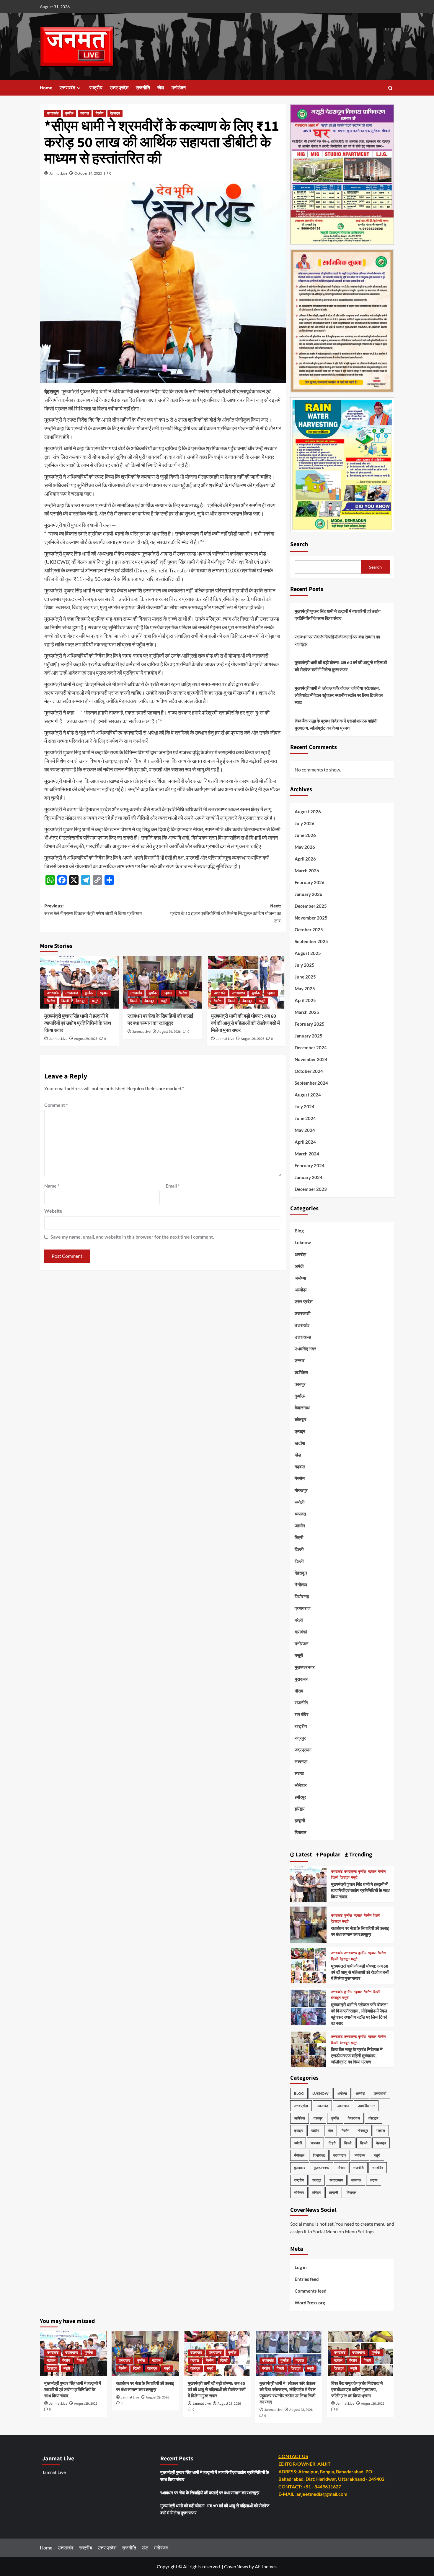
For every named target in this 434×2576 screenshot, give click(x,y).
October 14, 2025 (88, 173)
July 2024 (305, 1106)
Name (52, 1186)
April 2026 (305, 859)
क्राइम (300, 1431)
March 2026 (307, 871)
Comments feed (311, 2291)
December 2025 (311, 906)
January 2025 (309, 1036)
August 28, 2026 (253, 1039)
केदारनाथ (302, 1408)
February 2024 (310, 1165)
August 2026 (308, 812)
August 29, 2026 (86, 1039)
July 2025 (305, 965)
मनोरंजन (179, 88)
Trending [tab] (360, 1855)
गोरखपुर (301, 1490)
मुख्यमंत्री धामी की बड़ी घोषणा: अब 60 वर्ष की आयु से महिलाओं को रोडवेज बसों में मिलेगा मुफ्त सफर (245, 1023)
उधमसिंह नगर (305, 1349)
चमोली (300, 1502)
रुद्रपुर (300, 1738)
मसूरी (95, 1001)
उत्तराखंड (67, 88)
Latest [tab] (303, 1855)
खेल (161, 88)
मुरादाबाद (302, 1679)
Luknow (303, 1242)
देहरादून (115, 113)
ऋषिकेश (301, 1372)
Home (46, 88)
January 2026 (309, 894)
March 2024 (307, 1154)
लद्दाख (299, 1773)
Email (173, 1186)
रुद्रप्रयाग (303, 1750)
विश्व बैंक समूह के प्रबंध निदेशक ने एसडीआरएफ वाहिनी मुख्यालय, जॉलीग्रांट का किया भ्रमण (336, 724)
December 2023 (311, 1189)
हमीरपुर (300, 1797)
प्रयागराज (303, 1608)
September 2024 (311, 1083)
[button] (390, 88)
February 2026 (310, 882)
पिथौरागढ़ (302, 1596)
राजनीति (143, 88)
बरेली (299, 1620)
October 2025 (309, 930)
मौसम (299, 1691)
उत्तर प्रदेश (119, 88)
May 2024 (305, 1130)
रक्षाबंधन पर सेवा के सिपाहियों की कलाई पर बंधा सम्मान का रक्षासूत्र (160, 1020)
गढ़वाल (85, 113)
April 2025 (305, 1000)
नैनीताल (301, 1585)
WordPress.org (310, 2303)
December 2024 (311, 1048)
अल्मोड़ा (301, 1290)
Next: (226, 913)
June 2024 (305, 1118)
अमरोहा (300, 1254)
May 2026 (305, 847)
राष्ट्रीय (96, 88)
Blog (299, 1231)
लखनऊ (301, 1761)
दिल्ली (65, 1001)
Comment (56, 1105)
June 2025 (305, 977)
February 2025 (310, 1024)
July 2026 (305, 823)
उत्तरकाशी (302, 1313)
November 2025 (311, 918)
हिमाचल (301, 1832)
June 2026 (305, 835)
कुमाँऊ (69, 113)
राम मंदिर (302, 1714)
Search (299, 544)
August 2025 (308, 953)
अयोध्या (300, 1278)
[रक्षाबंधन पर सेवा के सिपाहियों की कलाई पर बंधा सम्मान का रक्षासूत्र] (163, 982)
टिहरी (299, 1537)
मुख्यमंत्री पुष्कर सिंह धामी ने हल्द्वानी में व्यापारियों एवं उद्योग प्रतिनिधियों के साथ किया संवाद (78, 1023)
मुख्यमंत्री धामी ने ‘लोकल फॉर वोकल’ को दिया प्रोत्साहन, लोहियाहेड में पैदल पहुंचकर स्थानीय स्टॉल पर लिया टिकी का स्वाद (339, 695)
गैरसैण (99, 113)
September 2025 (311, 941)
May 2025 (305, 989)
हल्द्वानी (300, 1820)
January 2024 (309, 1177)
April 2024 (305, 1142)
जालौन (300, 1526)
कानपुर (300, 1384)
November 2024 (311, 1059)
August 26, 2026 (373, 2404)
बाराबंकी (301, 1632)
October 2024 (309, 1071)
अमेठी (299, 1266)
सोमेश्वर (301, 1785)
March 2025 (307, 1012)
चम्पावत (300, 1514)
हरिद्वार (300, 1809)
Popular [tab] (329, 1855)
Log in (301, 2267)
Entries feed (307, 2279)
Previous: (93, 910)
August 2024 (308, 1095)
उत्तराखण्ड (72, 993)
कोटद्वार (301, 1419)
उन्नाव (300, 1360)
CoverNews (236, 2566)
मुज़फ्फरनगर (305, 1667)
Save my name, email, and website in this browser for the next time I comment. (132, 1237)
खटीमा (300, 1443)
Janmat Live (58, 173)
